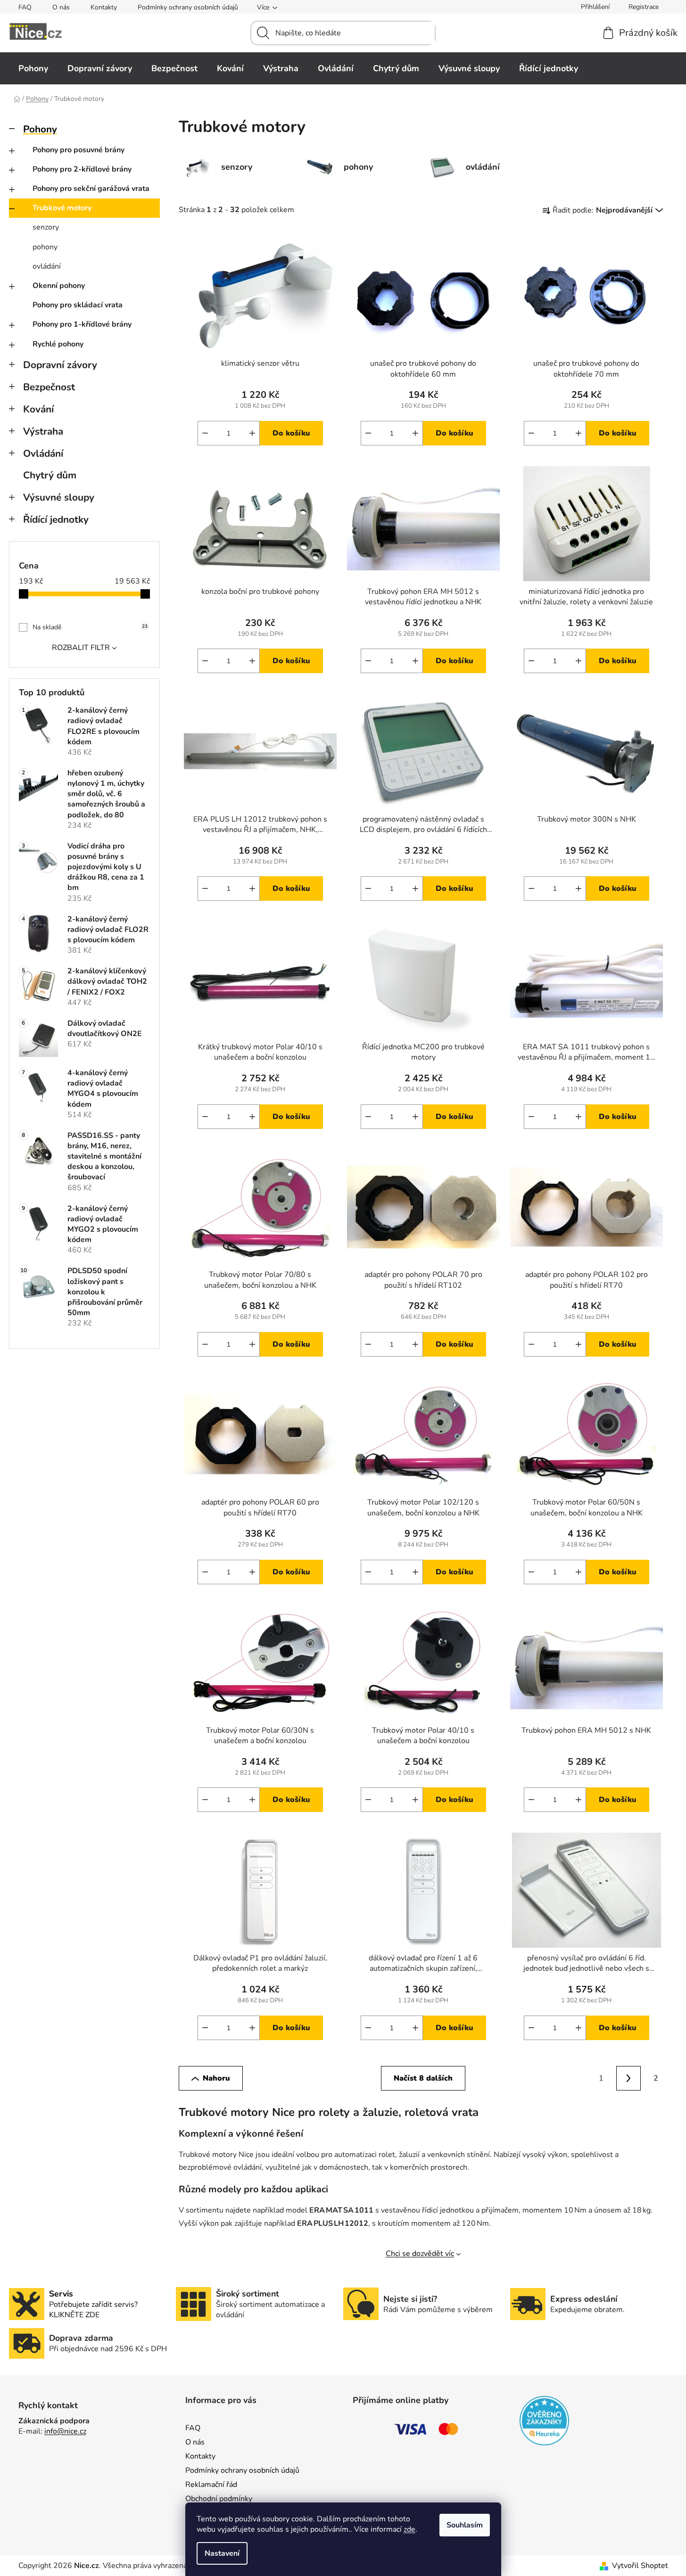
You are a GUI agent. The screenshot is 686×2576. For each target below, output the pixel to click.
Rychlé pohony (58, 344)
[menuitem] (33, 68)
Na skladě (90, 627)
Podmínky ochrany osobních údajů (188, 7)
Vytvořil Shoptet (640, 2566)
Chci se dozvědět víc (420, 2254)
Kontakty (104, 7)
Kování (38, 409)
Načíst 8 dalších (423, 2078)
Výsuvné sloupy (59, 497)
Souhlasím (465, 2525)
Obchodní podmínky (219, 2499)
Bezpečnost (49, 387)
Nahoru (216, 2078)
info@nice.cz (65, 2431)
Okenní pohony (59, 286)
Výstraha (43, 431)
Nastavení (222, 2553)
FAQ (25, 7)
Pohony (40, 129)
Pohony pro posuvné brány (79, 150)
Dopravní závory (60, 365)
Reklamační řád (211, 2485)
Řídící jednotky (56, 519)
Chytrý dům (50, 475)
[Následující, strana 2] (628, 2078)
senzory (46, 227)
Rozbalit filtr (81, 648)
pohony (45, 247)
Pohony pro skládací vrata (78, 305)
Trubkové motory (62, 208)
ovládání (47, 266)
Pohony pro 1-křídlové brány (82, 324)
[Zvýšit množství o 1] (252, 433)
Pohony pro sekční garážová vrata (91, 189)
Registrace (644, 7)
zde (409, 2529)
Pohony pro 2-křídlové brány (82, 169)
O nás (61, 7)
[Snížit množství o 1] (205, 433)
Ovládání (43, 453)
